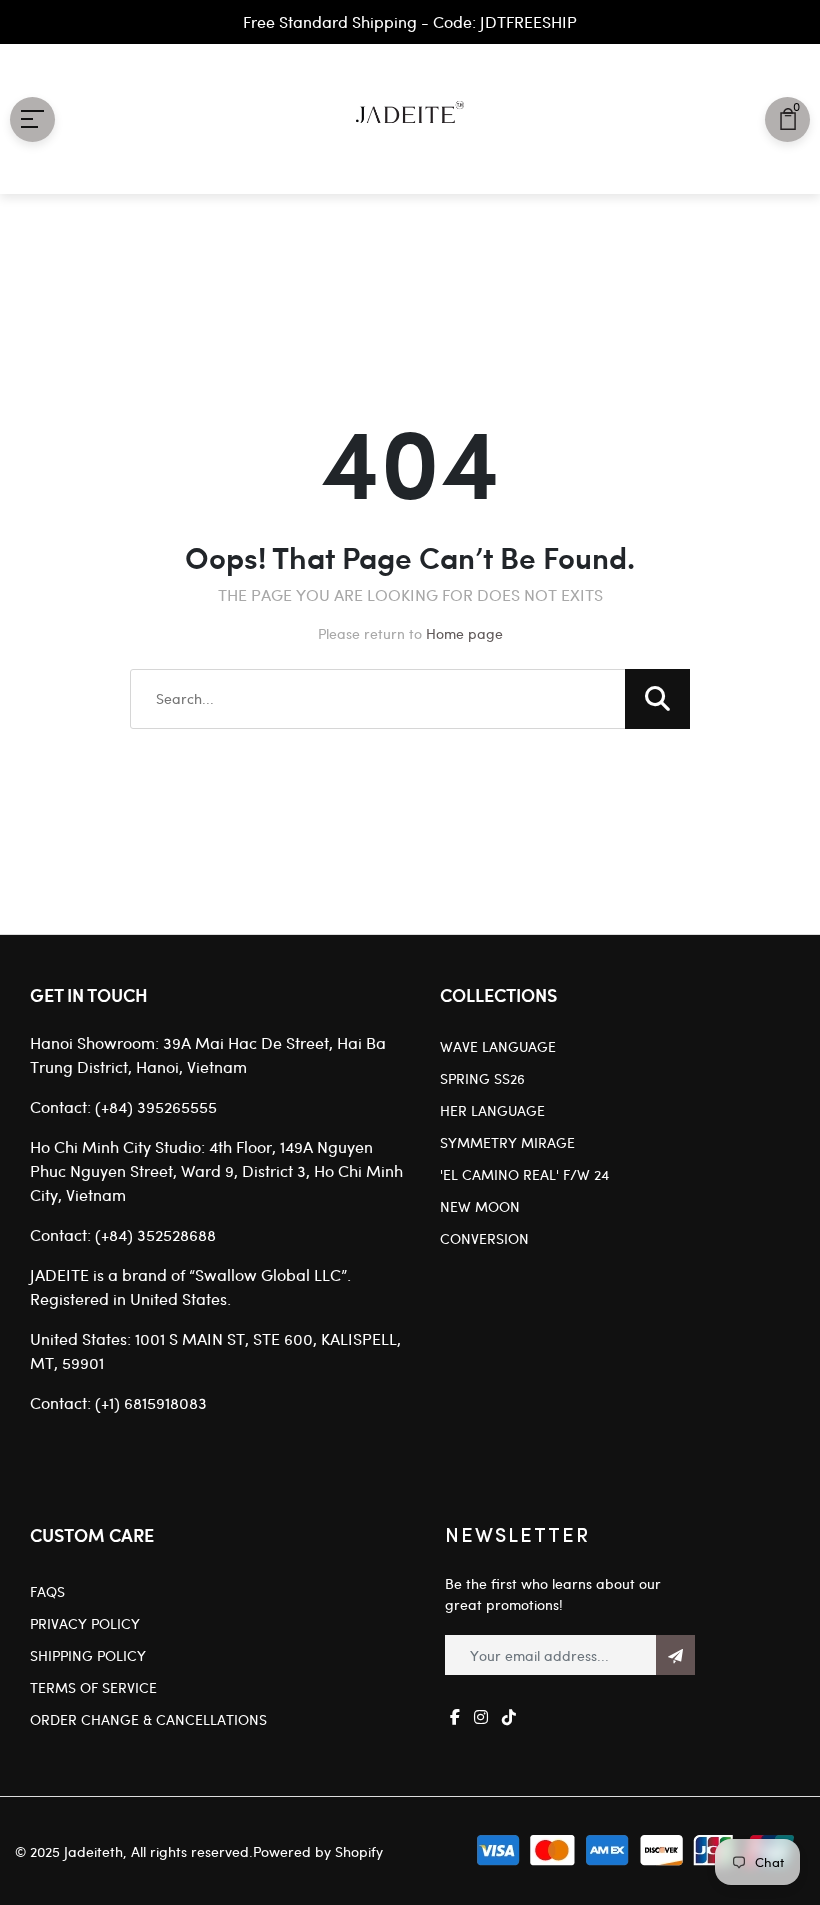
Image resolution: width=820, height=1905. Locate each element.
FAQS (47, 1591)
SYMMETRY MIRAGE (507, 1142)
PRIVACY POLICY (85, 1623)
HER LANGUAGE (492, 1110)
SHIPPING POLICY (88, 1655)
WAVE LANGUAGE (498, 1046)
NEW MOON (480, 1206)
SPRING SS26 (482, 1078)
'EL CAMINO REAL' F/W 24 (524, 1174)
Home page (464, 633)
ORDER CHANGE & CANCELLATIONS (148, 1719)
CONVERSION (484, 1238)
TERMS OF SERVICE (93, 1687)
